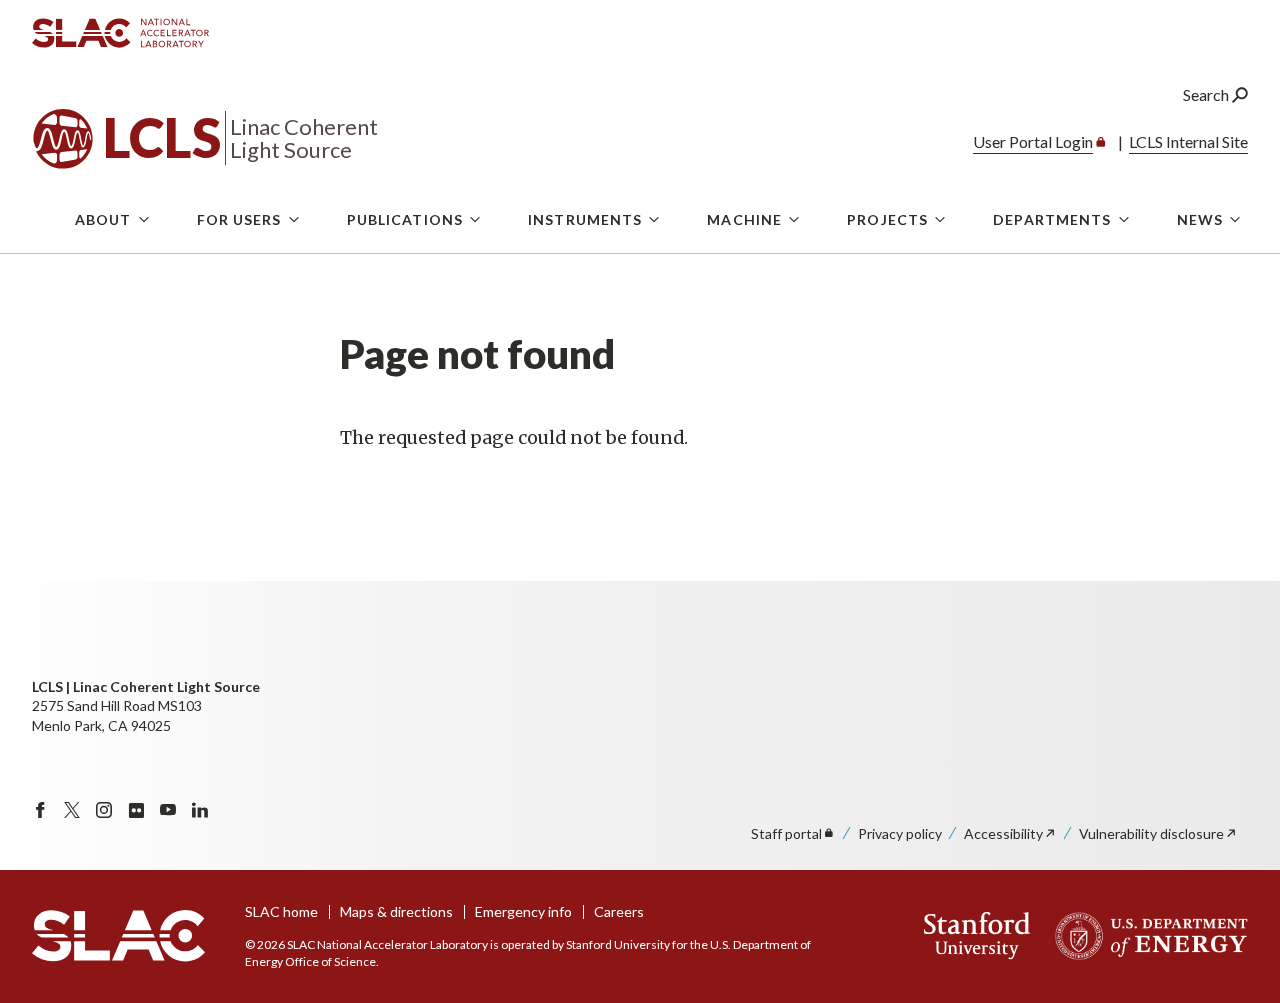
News (1200, 219)
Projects (887, 219)
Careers (619, 911)
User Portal (1033, 141)
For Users (239, 219)
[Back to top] (1233, 939)
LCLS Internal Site (1188, 141)
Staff (786, 833)
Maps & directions (396, 911)
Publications (405, 219)
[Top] (1233, 743)
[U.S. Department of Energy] (1145, 936)
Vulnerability (1151, 833)
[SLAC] (118, 936)
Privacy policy (900, 833)
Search (1207, 94)
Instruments (585, 219)
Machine (744, 219)
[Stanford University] (977, 936)
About (103, 219)
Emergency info (523, 911)
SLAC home (281, 911)
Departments (1052, 219)
